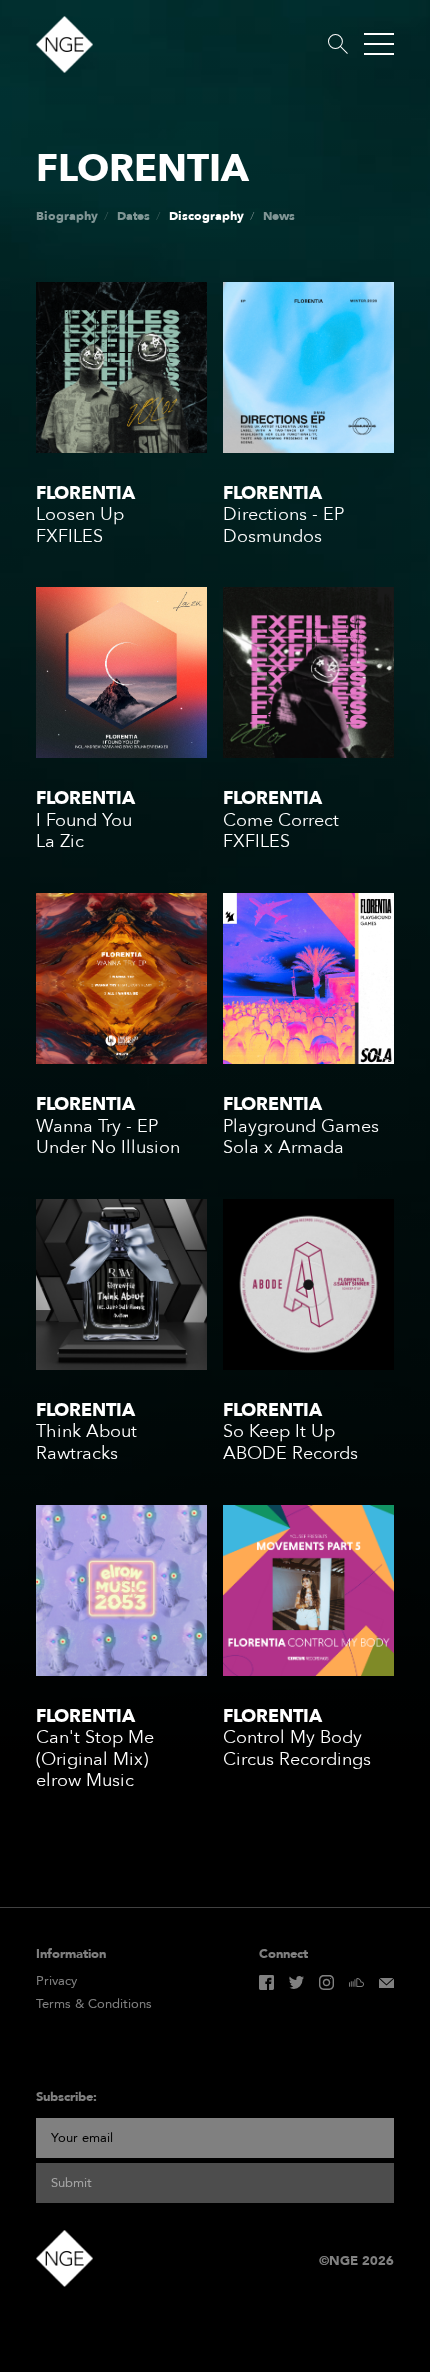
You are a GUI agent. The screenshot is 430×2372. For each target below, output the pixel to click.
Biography (67, 216)
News (279, 216)
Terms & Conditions (94, 2004)
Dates (133, 216)
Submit (71, 2183)
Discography (206, 216)
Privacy (56, 1981)
